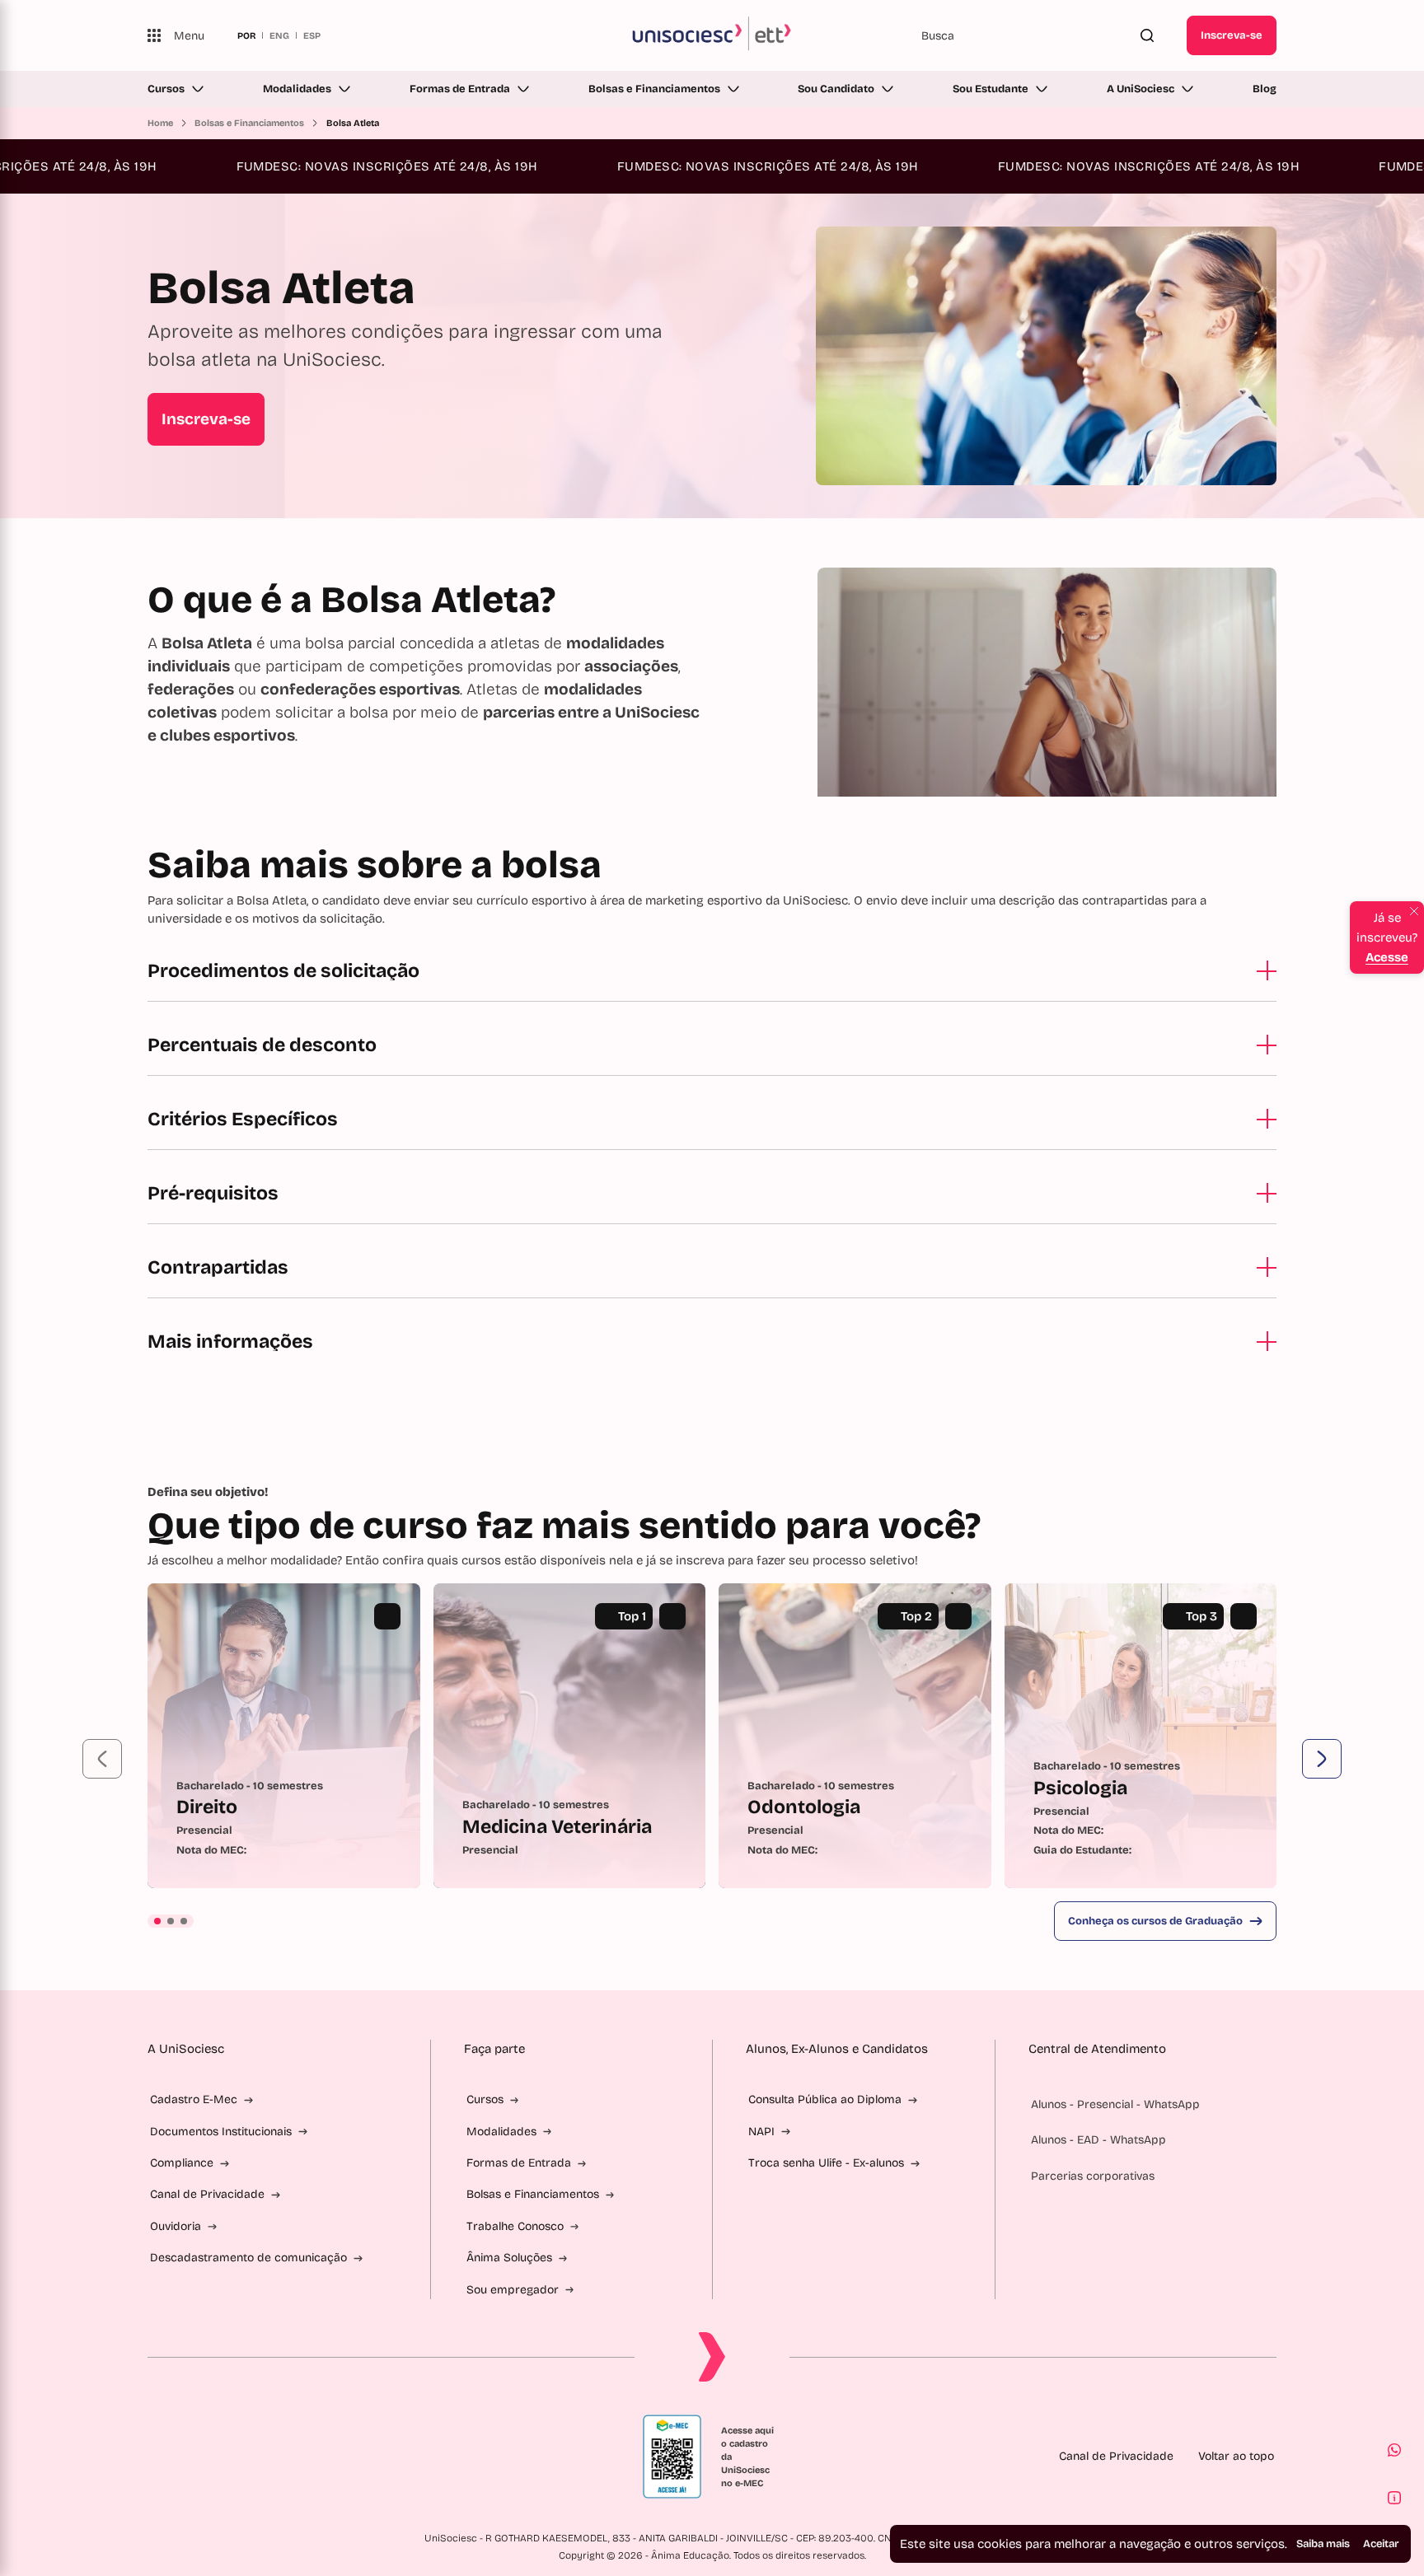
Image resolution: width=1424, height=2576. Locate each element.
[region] (712, 1736)
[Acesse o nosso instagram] (194, 2457)
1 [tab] (157, 1921)
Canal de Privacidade (207, 2194)
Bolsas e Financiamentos (654, 89)
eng (279, 35)
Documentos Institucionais (221, 2132)
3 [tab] (184, 1921)
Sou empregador (513, 2290)
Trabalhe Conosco (515, 2226)
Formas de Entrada (460, 89)
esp (312, 35)
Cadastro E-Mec (194, 2099)
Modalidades (297, 89)
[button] (102, 1759)
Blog (1265, 89)
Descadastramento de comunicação (248, 2258)
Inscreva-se (1232, 35)
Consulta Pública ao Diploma (825, 2099)
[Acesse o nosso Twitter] (273, 2457)
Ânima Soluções (509, 2258)
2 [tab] (171, 1921)
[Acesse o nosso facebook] (154, 2457)
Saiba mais (1323, 2544)
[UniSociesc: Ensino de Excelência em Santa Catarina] (712, 35)
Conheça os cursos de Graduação (1155, 1921)
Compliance (182, 2163)
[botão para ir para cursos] (693, 472)
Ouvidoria (176, 2226)
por (246, 35)
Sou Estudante (991, 89)
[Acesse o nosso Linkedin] (233, 2457)
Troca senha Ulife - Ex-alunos (826, 2163)
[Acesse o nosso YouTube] (312, 2457)
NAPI (761, 2132)
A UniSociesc (1141, 89)
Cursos (166, 89)
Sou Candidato (836, 89)
